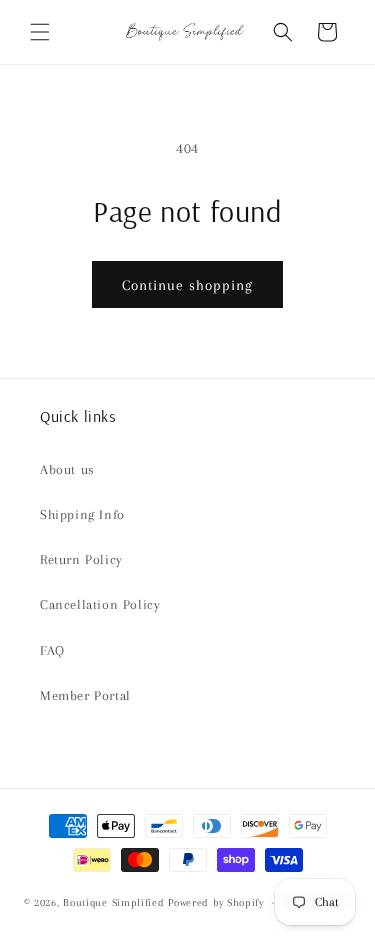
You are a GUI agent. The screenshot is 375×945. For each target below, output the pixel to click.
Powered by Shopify (216, 902)
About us (67, 469)
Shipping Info (82, 514)
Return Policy (81, 559)
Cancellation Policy (100, 604)
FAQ (52, 650)
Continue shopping (187, 285)
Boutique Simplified (115, 902)
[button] (40, 32)
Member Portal (85, 695)
